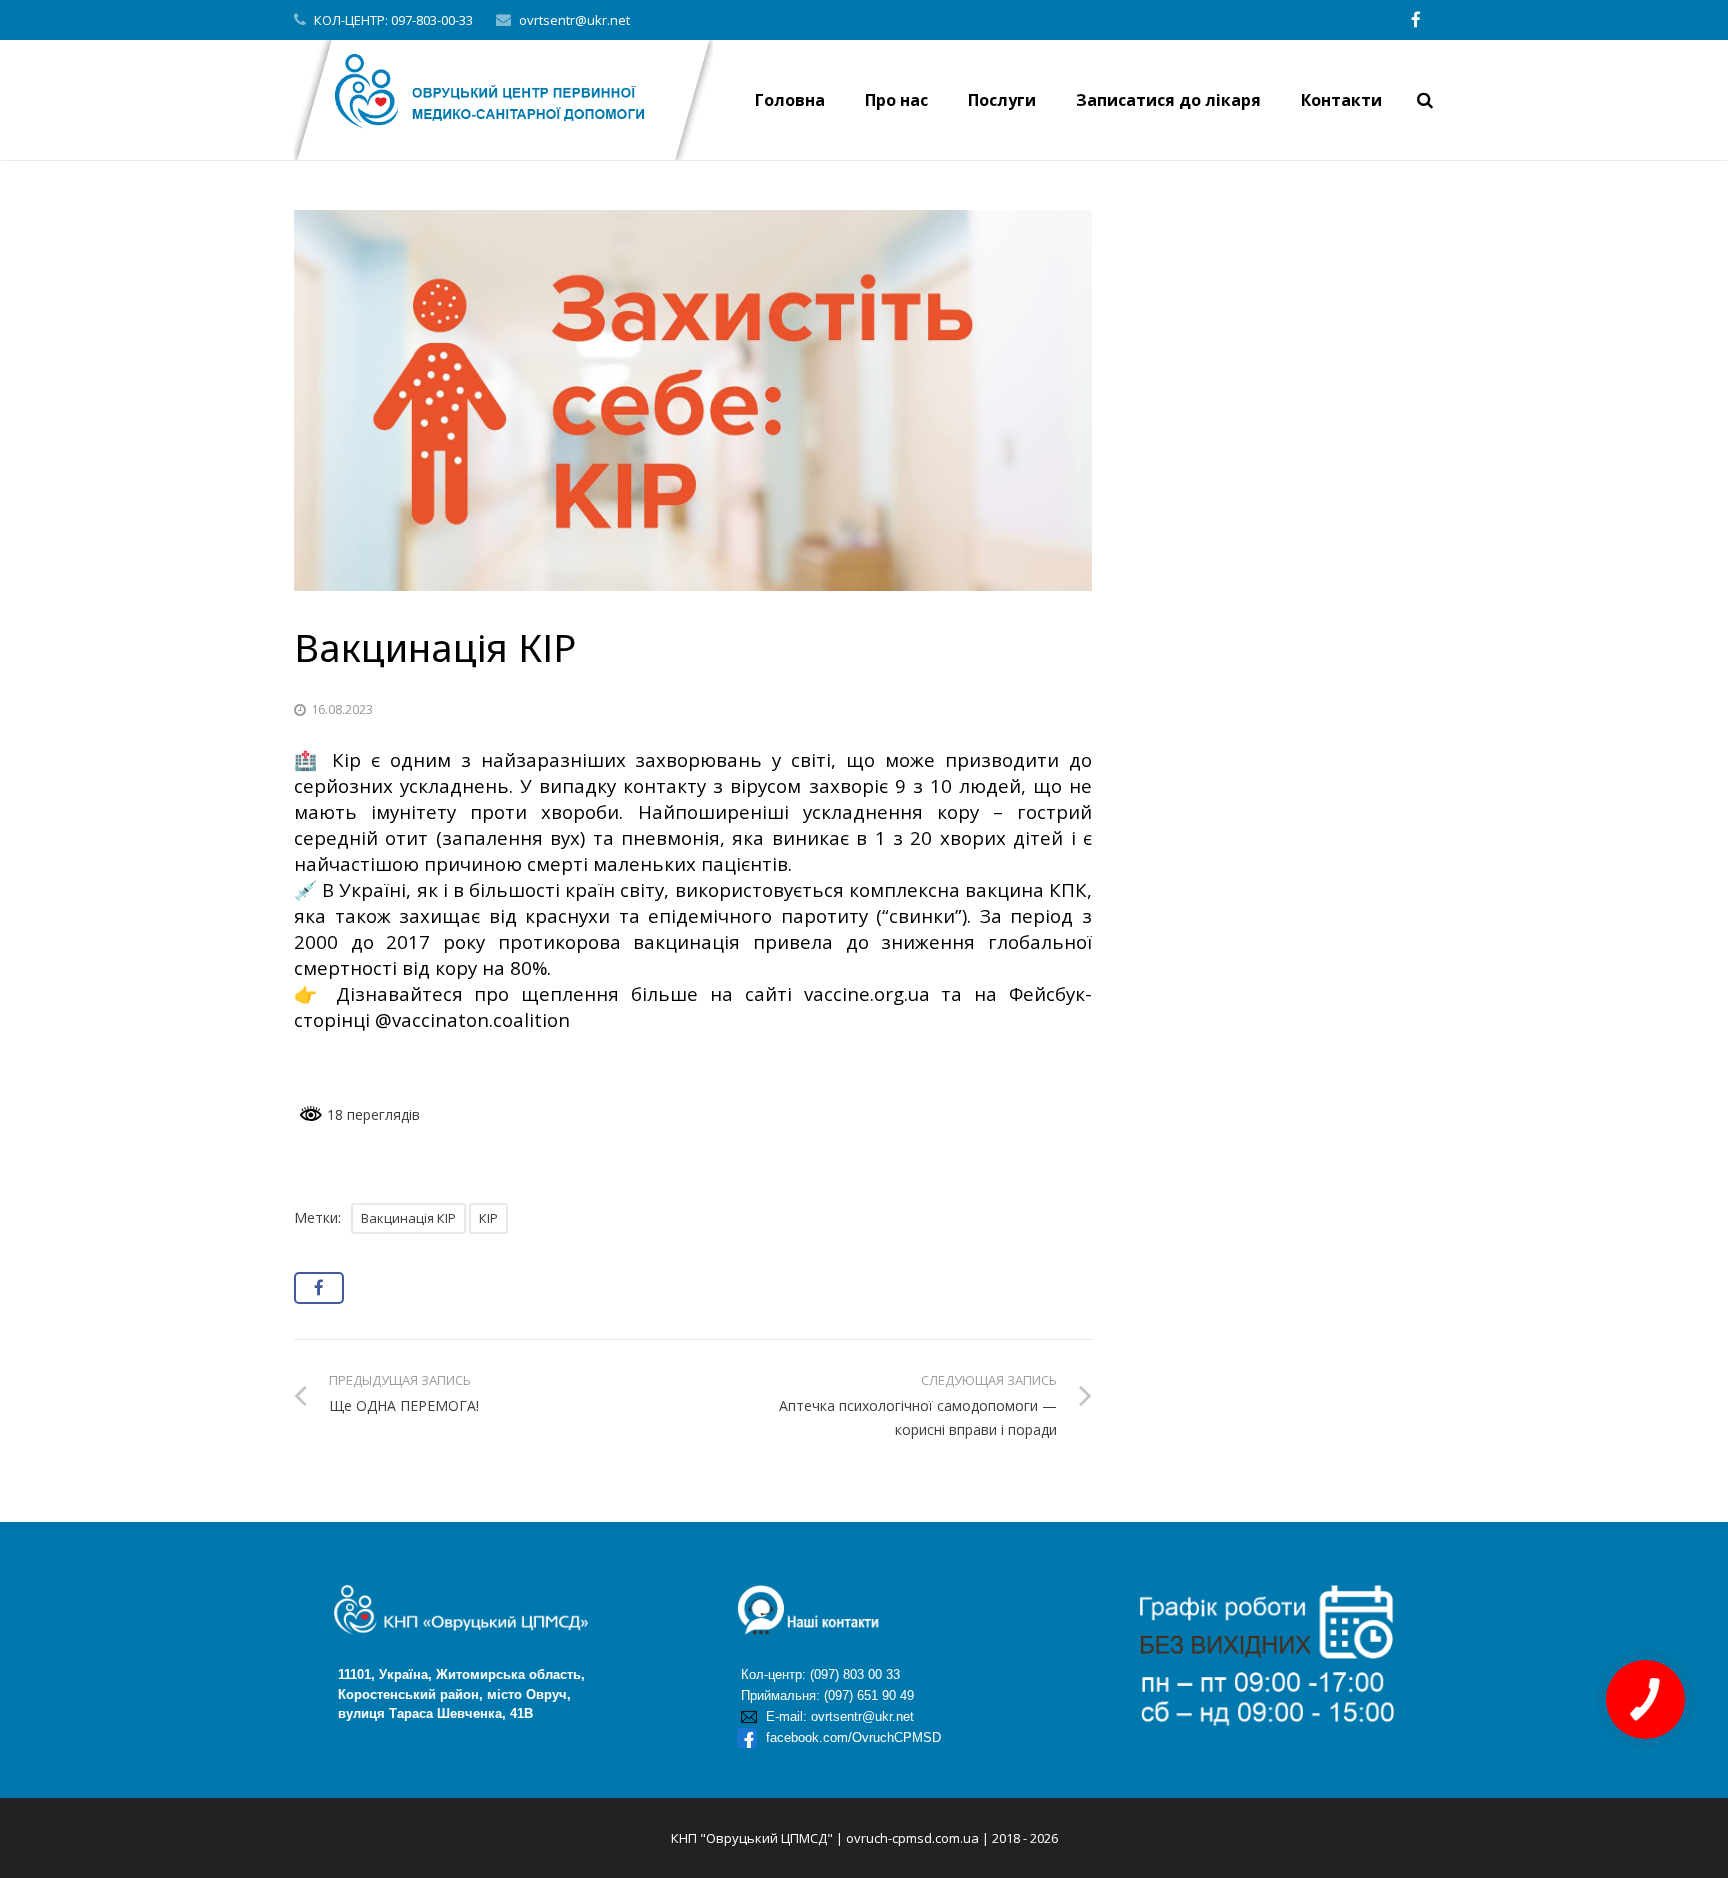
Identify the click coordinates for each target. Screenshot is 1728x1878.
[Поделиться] (319, 1288)
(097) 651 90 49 (869, 1695)
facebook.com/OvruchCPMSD (851, 1737)
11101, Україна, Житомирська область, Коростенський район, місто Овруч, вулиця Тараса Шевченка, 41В (439, 1694)
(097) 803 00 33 (855, 1674)
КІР (488, 1218)
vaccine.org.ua (867, 993)
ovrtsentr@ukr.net (574, 20)
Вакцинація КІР (408, 1218)
